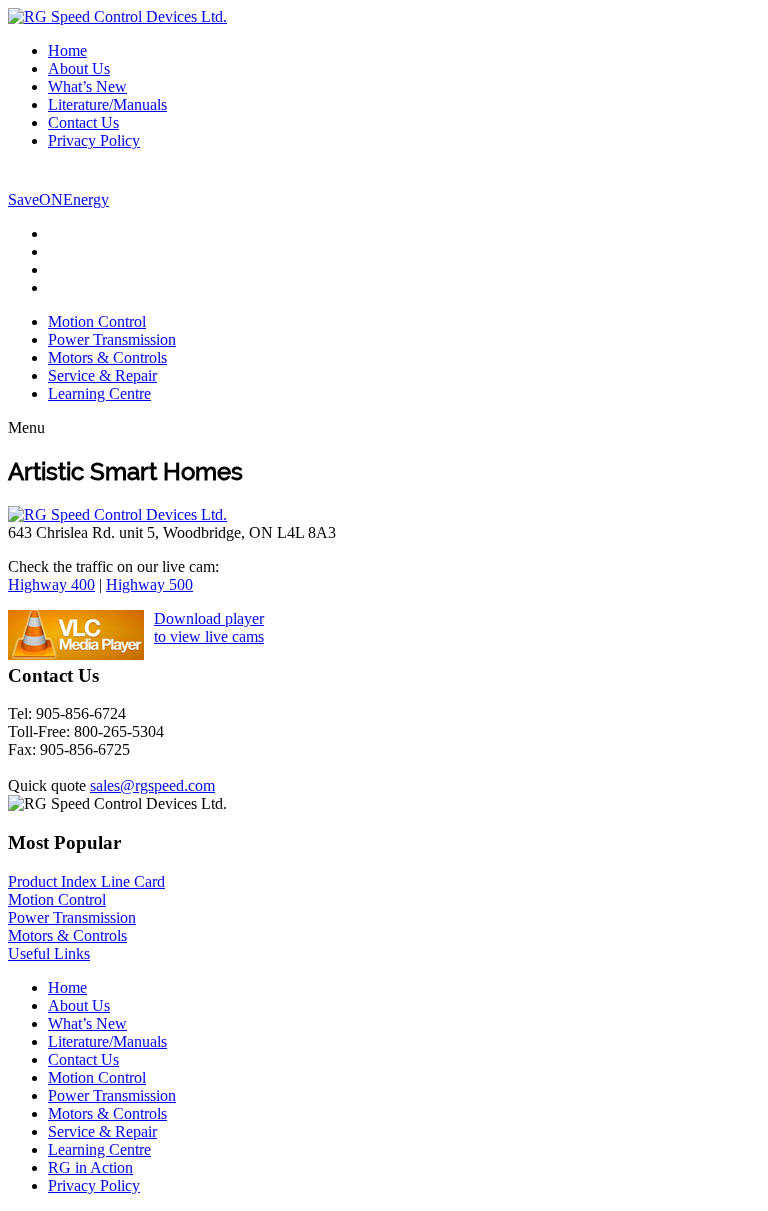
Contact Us (83, 122)
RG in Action (90, 1167)
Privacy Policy (94, 140)
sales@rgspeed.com (152, 785)
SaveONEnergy (58, 199)
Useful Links (49, 953)
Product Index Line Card (86, 881)
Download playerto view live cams (209, 627)
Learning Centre (99, 393)
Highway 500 (149, 584)
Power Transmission (112, 339)
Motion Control (97, 321)
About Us (79, 68)
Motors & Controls (107, 357)
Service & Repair (102, 375)
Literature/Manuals (107, 104)
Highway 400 (51, 584)
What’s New (87, 86)
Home (67, 50)
